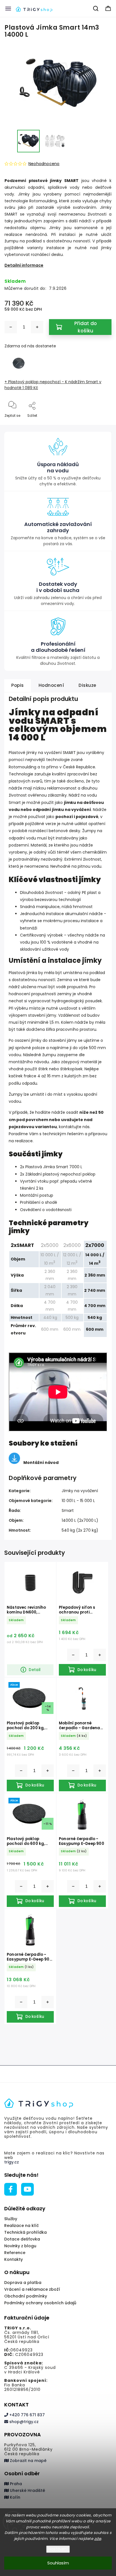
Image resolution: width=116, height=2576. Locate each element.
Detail (35, 1670)
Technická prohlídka (25, 2232)
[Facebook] (11, 2189)
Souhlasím (58, 2563)
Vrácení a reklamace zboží (32, 2289)
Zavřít (102, 425)
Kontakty (14, 2259)
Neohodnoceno (44, 164)
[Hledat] (96, 8)
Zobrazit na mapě (28, 2461)
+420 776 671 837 (26, 2415)
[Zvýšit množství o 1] (37, 327)
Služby (11, 2219)
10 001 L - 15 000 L (78, 1501)
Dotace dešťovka (22, 2239)
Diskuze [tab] (87, 685)
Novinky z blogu (20, 2246)
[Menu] (8, 8)
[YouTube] (27, 2189)
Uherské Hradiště (27, 2491)
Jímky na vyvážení (80, 1491)
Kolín (14, 2497)
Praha (15, 2484)
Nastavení (58, 2549)
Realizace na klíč (22, 2226)
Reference (15, 2253)
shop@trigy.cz (23, 2422)
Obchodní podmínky (26, 2296)
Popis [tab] (18, 685)
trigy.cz (12, 2162)
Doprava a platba (23, 2283)
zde (98, 2539)
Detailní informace (24, 265)
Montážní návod (41, 1463)
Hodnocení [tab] (51, 685)
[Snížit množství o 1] (11, 327)
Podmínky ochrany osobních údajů (40, 2303)
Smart (68, 1510)
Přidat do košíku (86, 327)
